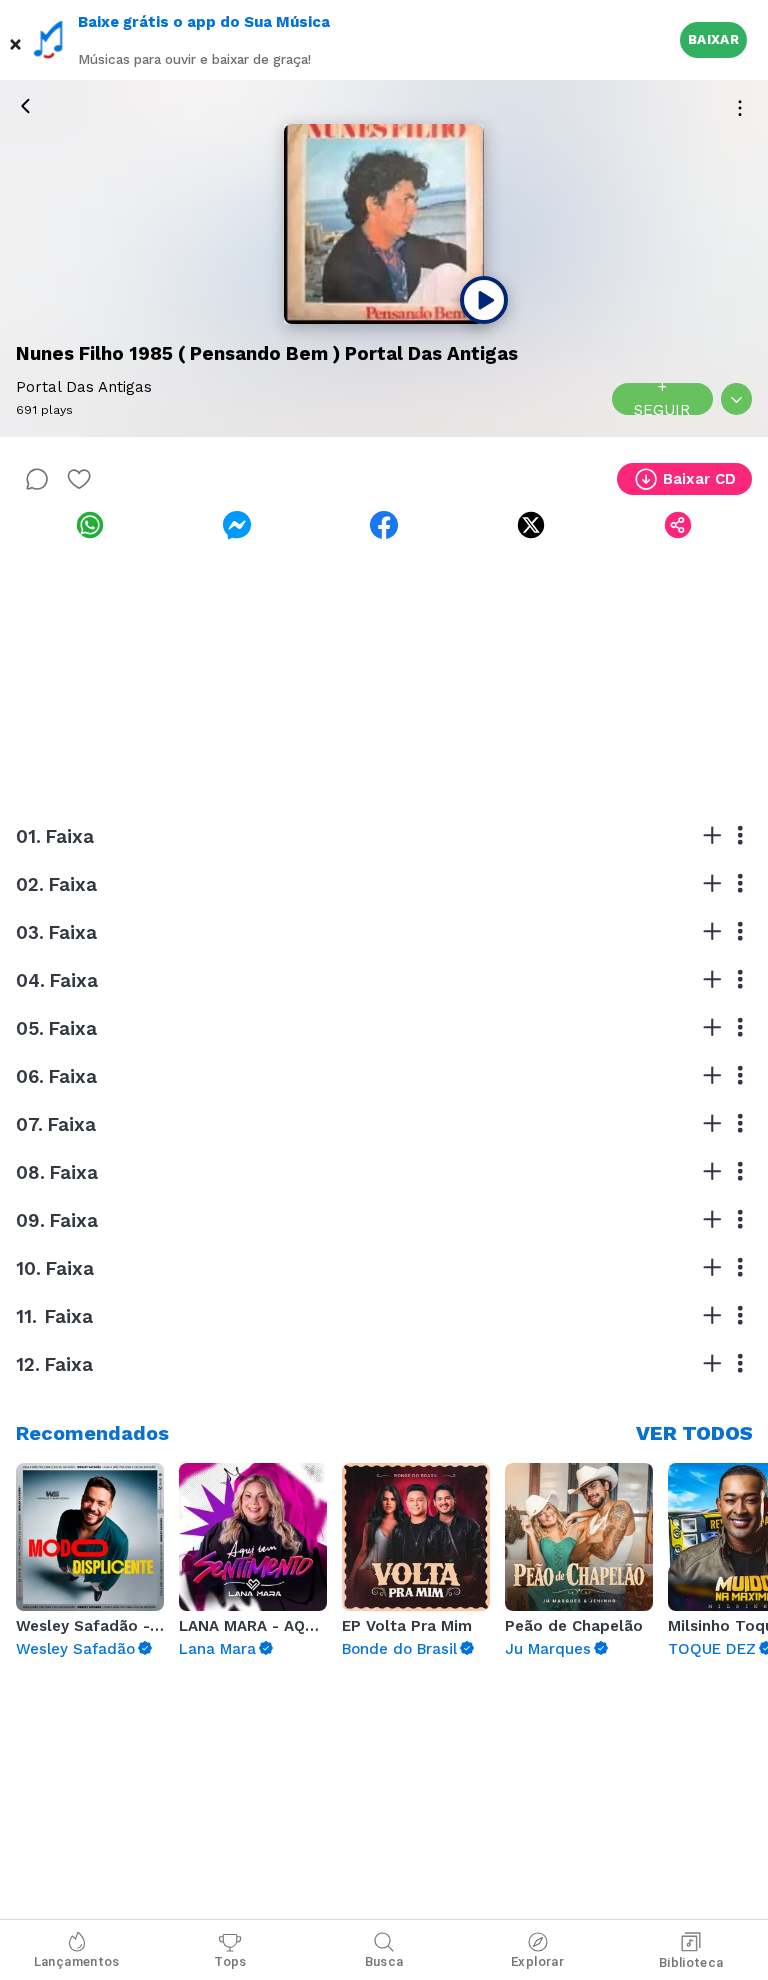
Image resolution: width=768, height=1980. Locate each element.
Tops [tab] (230, 1961)
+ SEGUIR (662, 399)
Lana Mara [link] (217, 1649)
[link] (89, 525)
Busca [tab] (384, 1961)
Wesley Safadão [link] (75, 1649)
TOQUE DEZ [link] (712, 1649)
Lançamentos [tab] (77, 1961)
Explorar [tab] (537, 1961)
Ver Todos (694, 1433)
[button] (16, 40)
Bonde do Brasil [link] (399, 1649)
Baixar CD (699, 479)
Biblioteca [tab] (691, 1962)
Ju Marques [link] (548, 1649)
